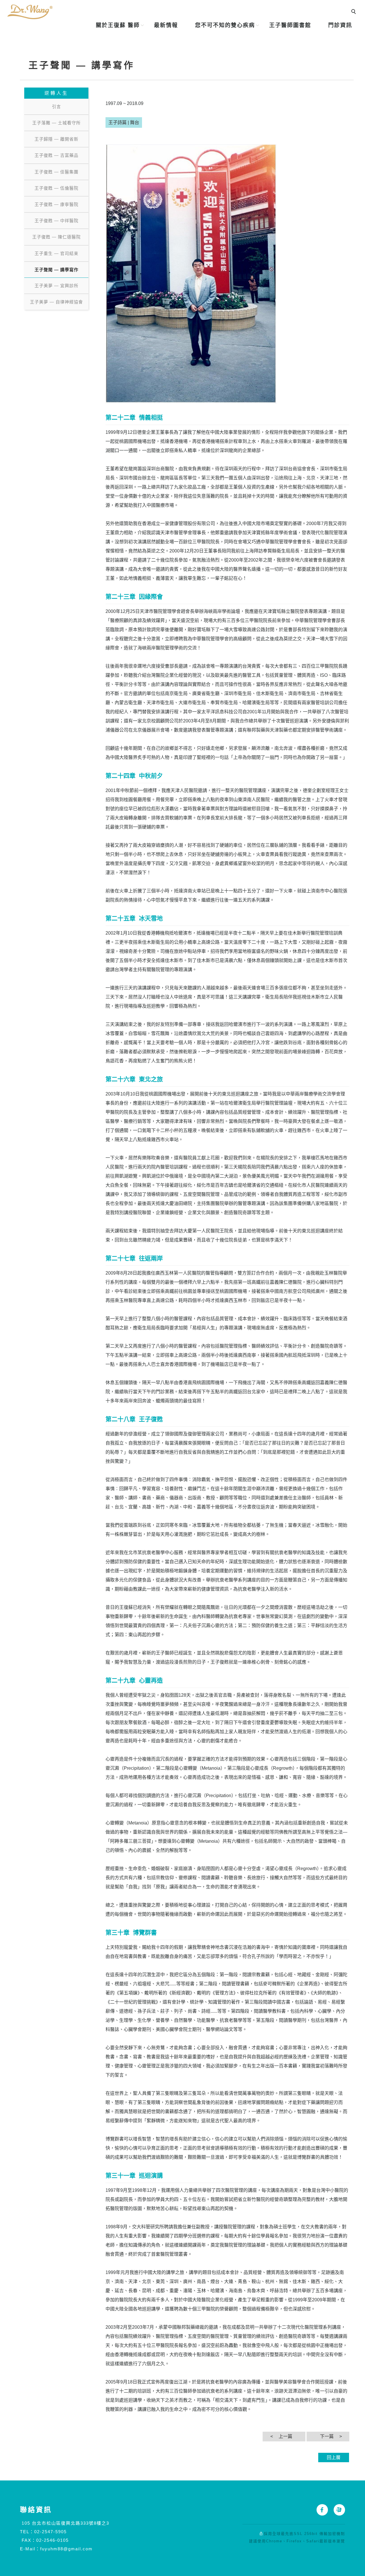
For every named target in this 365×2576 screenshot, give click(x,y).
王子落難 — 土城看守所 (56, 123)
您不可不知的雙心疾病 (225, 25)
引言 (56, 107)
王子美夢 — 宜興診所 (56, 286)
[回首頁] (30, 12)
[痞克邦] (336, 2510)
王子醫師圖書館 (290, 25)
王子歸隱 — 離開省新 (56, 139)
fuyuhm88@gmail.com (66, 2549)
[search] (354, 12)
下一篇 (327, 2436)
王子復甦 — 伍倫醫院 (56, 188)
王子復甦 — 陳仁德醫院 (56, 237)
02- (38, 2532)
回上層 (334, 2457)
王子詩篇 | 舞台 (124, 122)
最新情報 (166, 25)
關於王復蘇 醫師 (118, 25)
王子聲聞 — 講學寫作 (56, 270)
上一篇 (285, 2436)
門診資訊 (340, 25)
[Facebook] (319, 2510)
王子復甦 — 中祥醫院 (56, 221)
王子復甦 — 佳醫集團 (56, 172)
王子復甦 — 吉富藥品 (56, 155)
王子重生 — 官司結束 (56, 253)
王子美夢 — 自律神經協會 (56, 302)
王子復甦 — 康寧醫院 (56, 204)
